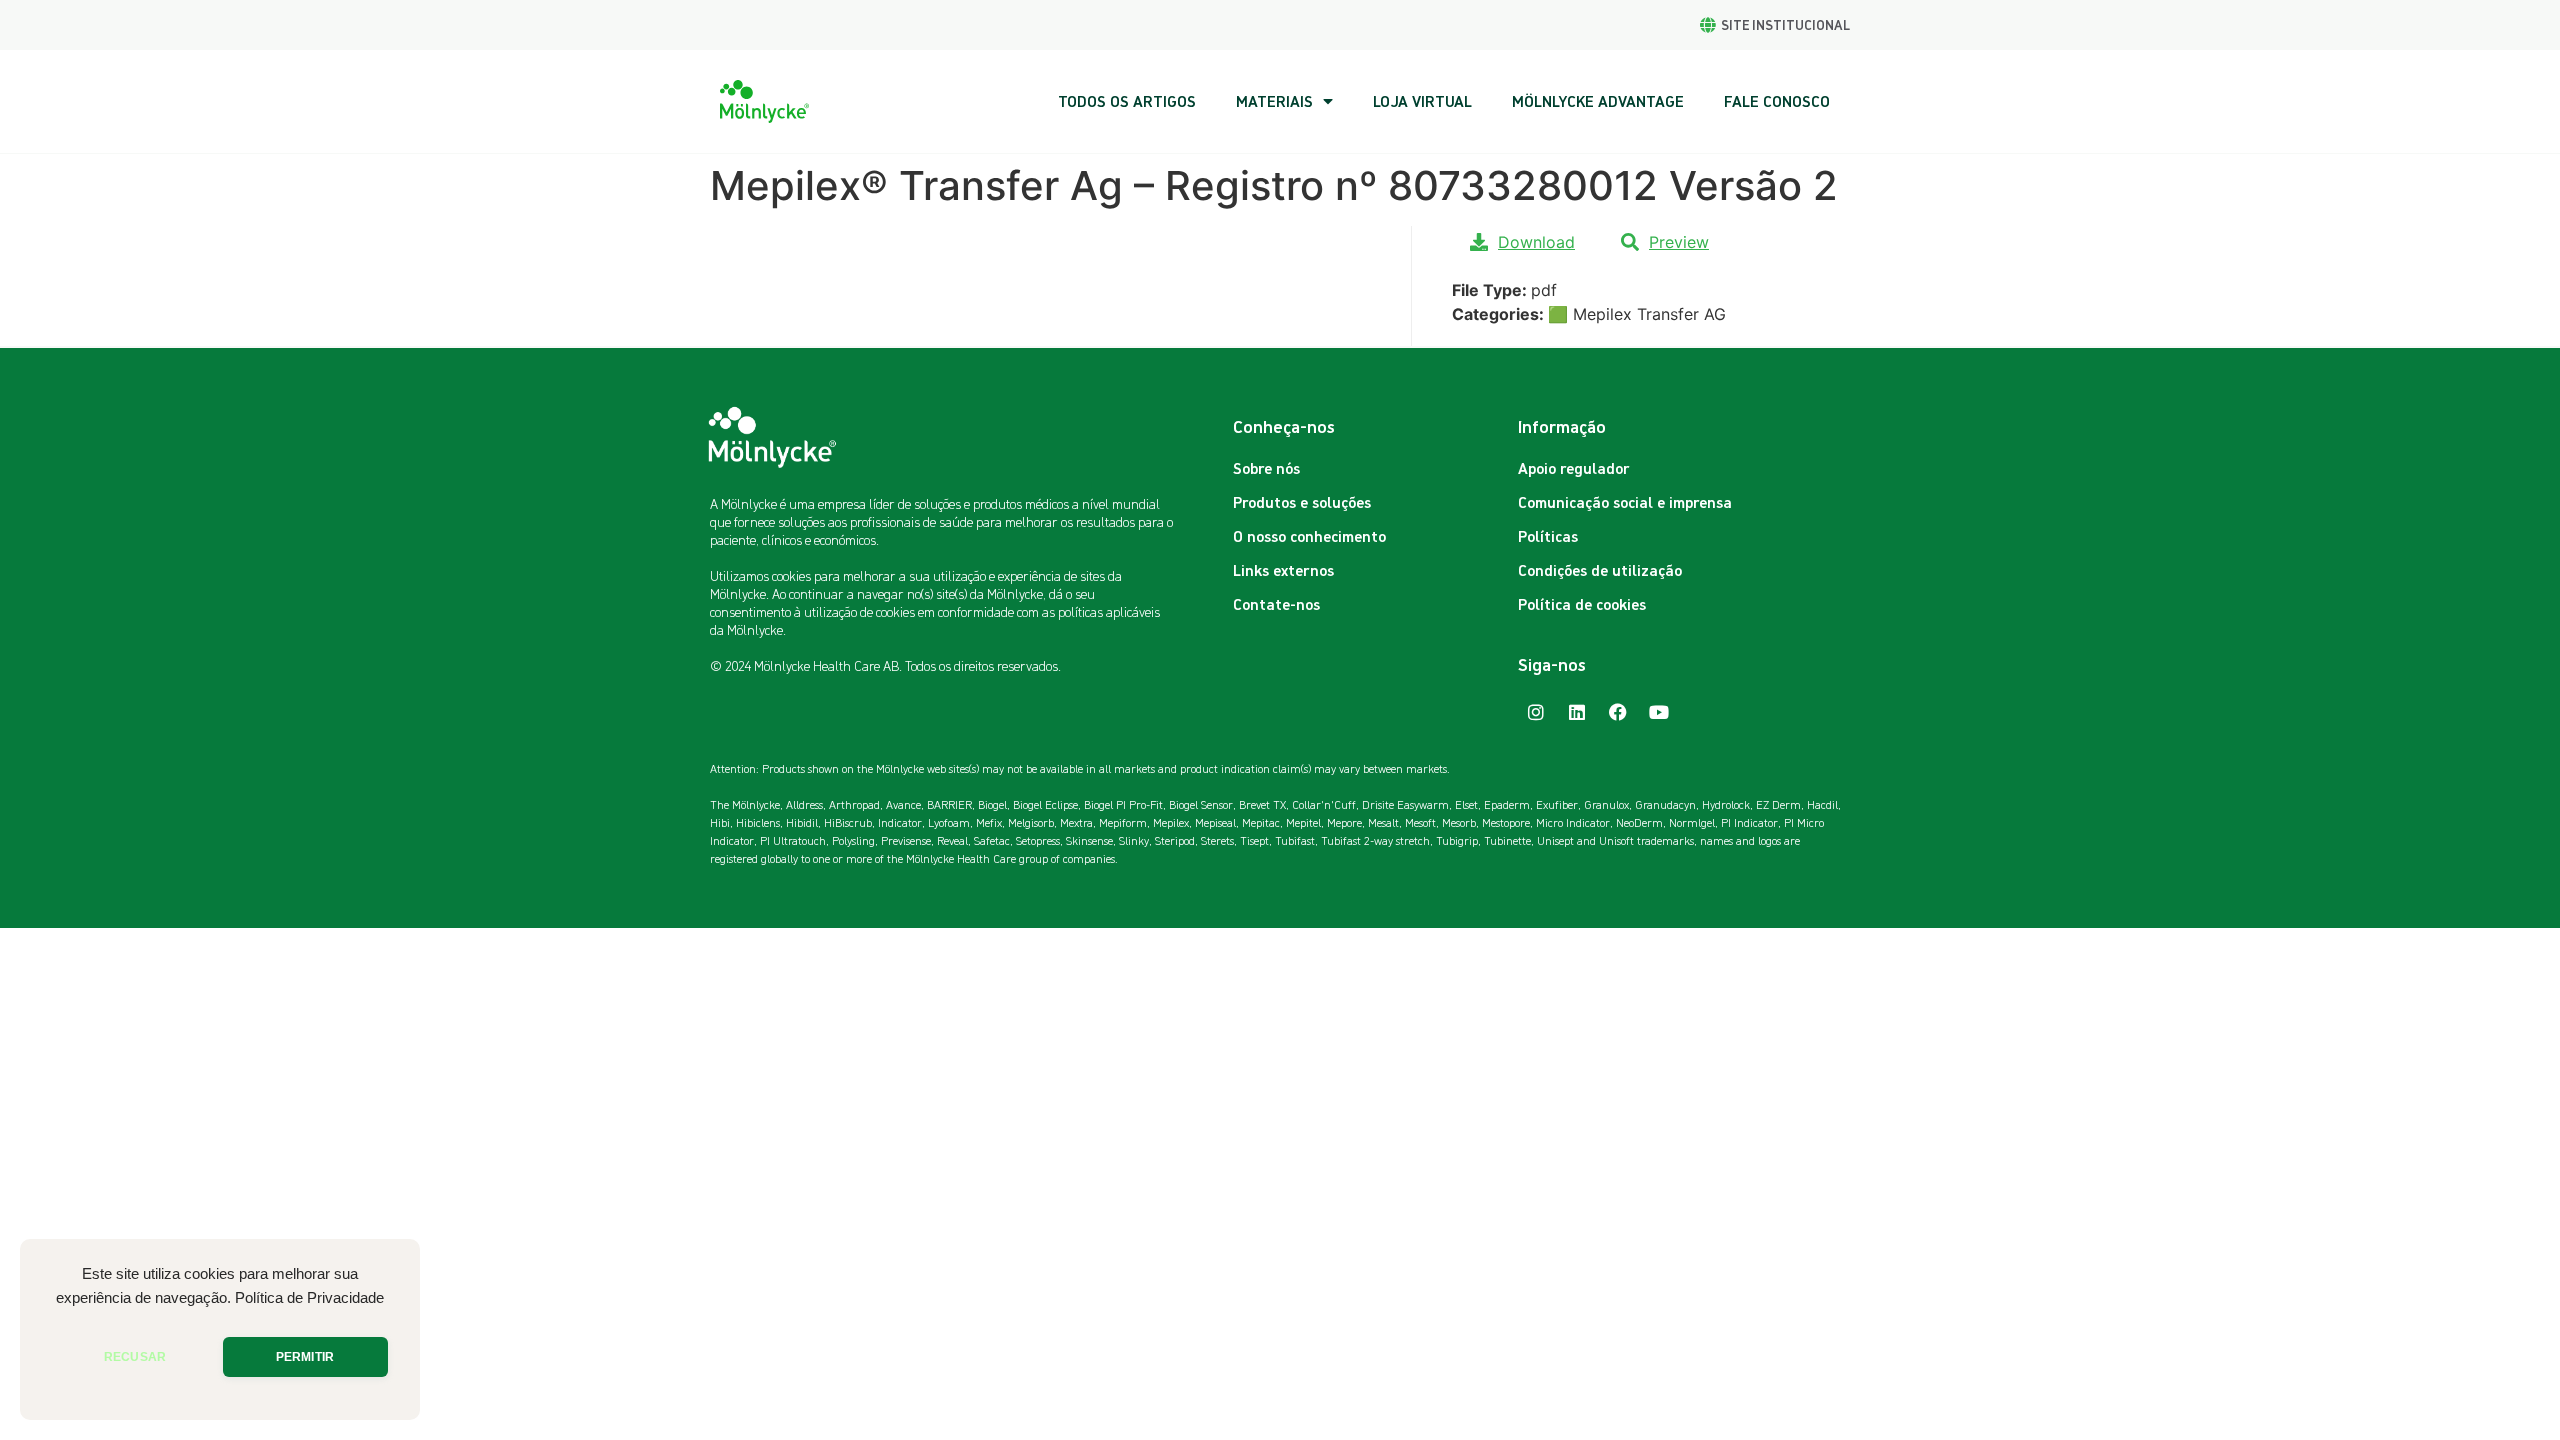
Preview (1679, 242)
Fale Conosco (1777, 101)
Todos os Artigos (1127, 101)
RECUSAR (135, 1357)
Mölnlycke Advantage (1598, 101)
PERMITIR (305, 1357)
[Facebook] (1618, 712)
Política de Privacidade (309, 1298)
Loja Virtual (1422, 101)
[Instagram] (1536, 712)
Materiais (1274, 101)
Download (1536, 242)
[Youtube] (1659, 712)
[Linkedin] (1577, 712)
